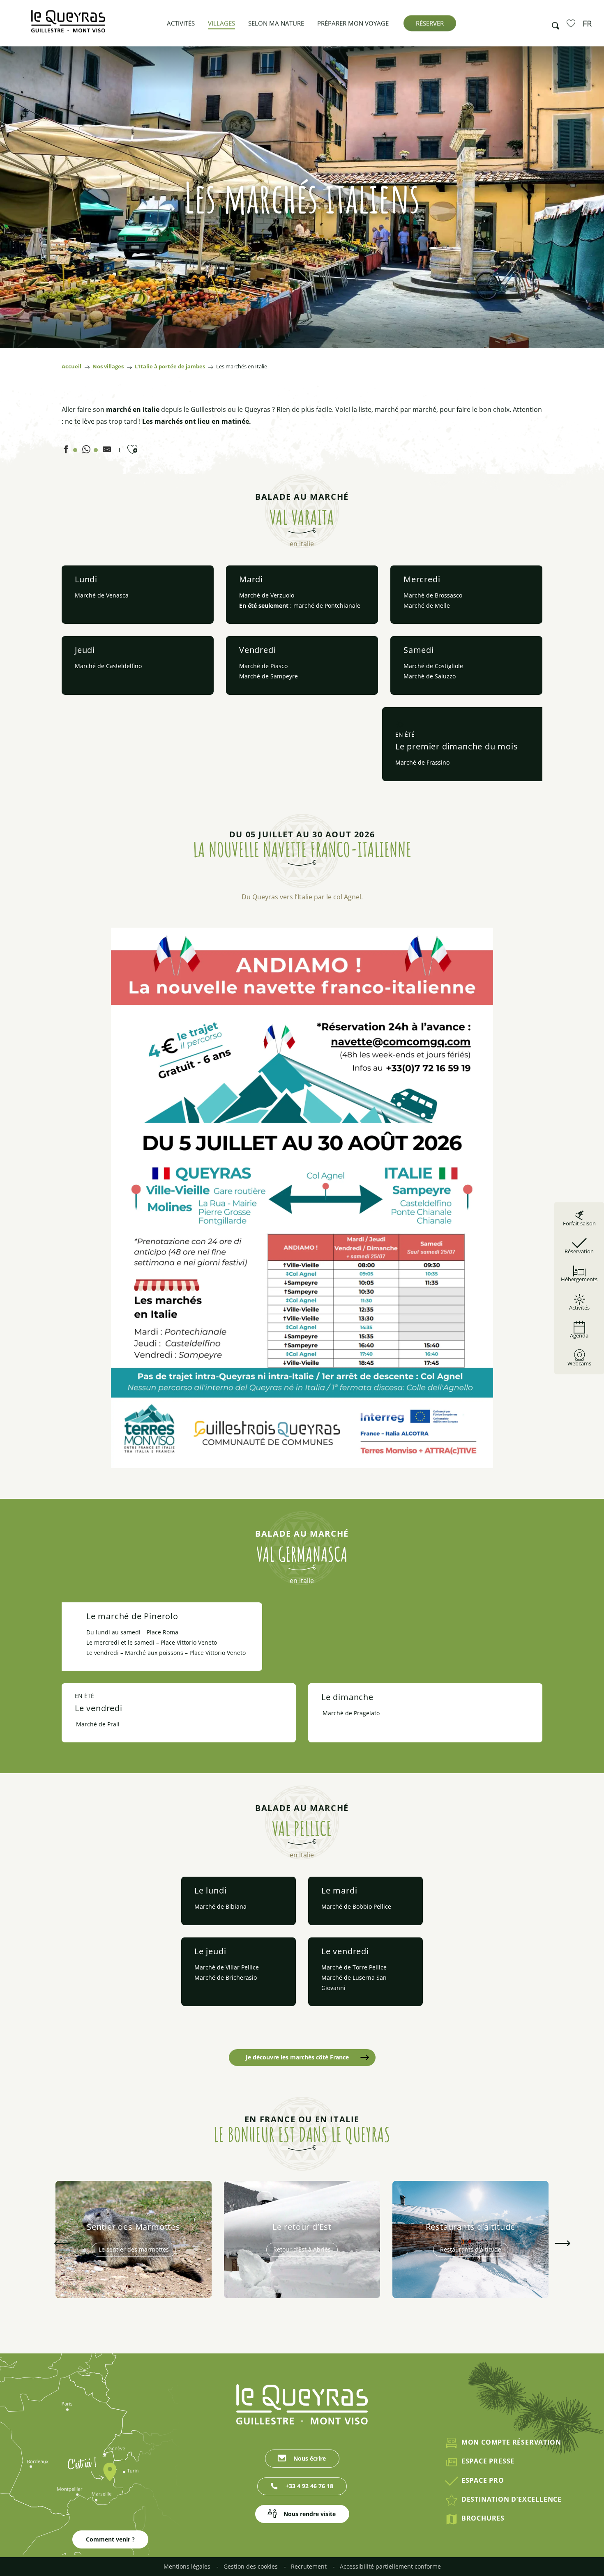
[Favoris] (572, 23)
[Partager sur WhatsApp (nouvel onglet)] (86, 451)
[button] (553, 23)
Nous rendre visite (310, 2514)
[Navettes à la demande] (302, 1198)
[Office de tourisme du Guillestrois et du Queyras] (68, 25)
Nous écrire (310, 2458)
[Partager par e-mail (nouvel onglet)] (107, 451)
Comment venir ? (110, 2539)
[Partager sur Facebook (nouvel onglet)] (66, 451)
